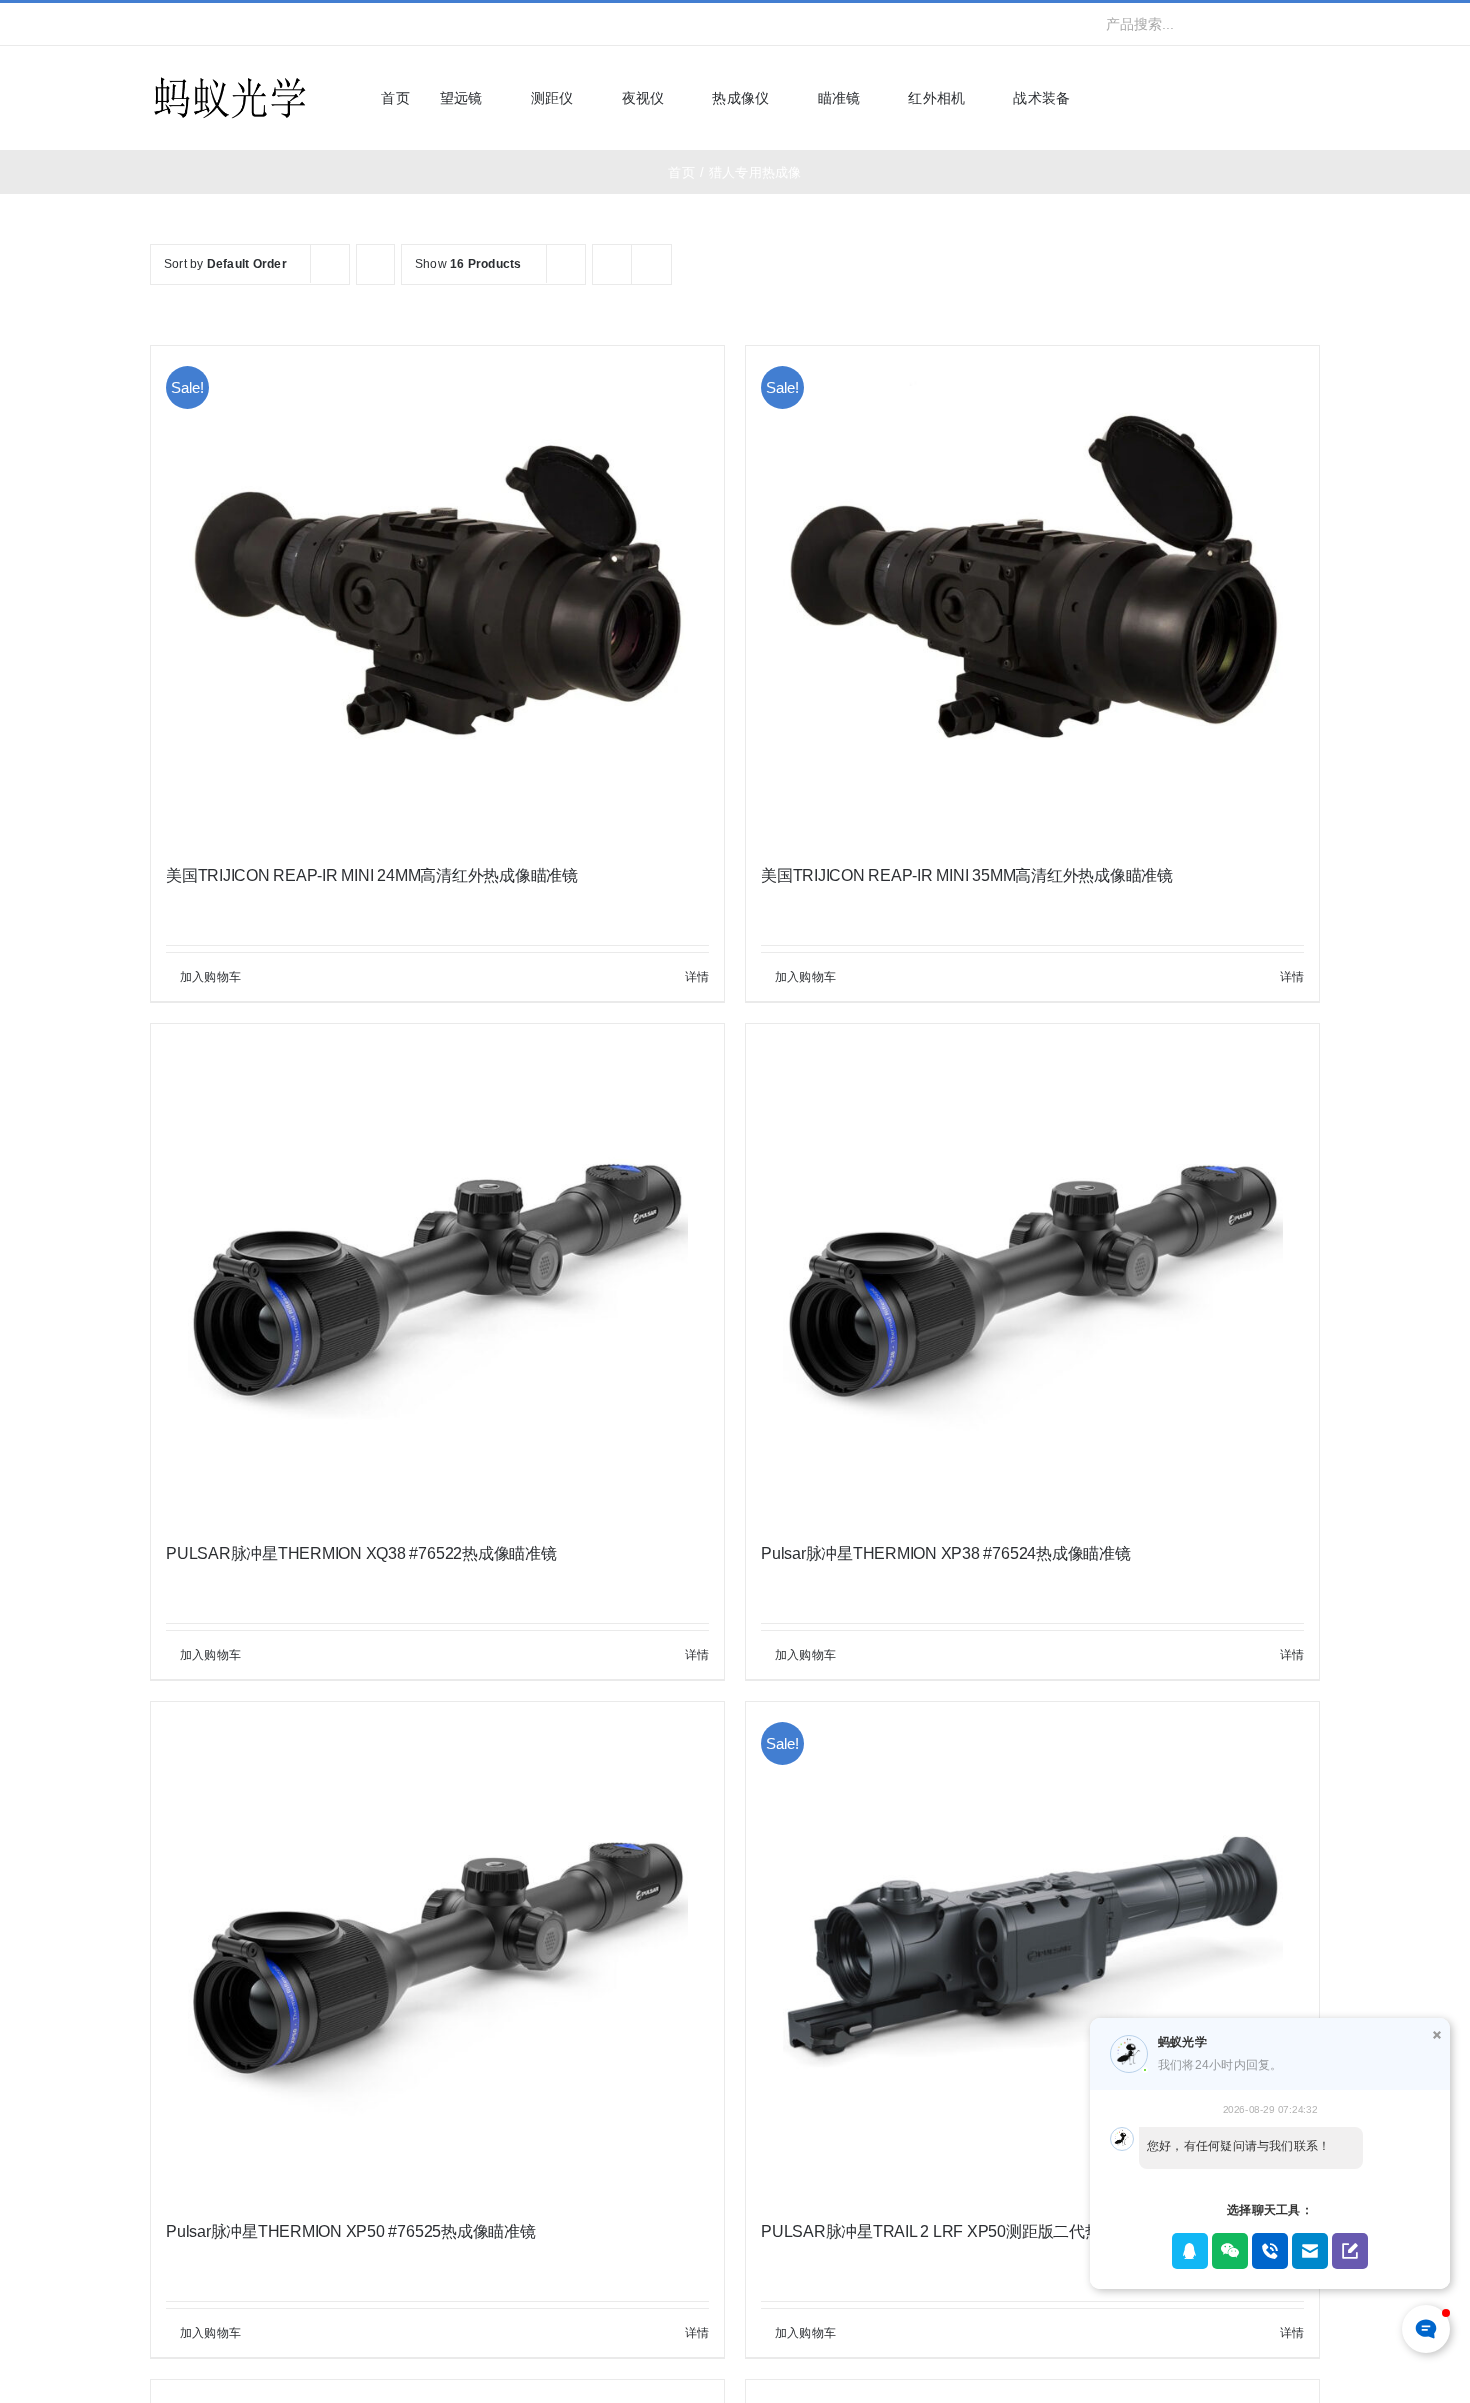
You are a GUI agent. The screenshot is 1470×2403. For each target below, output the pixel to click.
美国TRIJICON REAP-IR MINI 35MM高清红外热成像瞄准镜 (967, 875)
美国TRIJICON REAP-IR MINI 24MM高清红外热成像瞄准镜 (372, 875)
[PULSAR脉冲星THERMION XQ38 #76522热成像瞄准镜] (437, 1274)
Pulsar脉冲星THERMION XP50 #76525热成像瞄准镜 (351, 2231)
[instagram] (220, 24)
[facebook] (156, 24)
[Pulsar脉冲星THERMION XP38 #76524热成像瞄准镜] (1032, 1274)
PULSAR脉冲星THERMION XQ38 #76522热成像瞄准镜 (361, 1553)
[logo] (230, 78)
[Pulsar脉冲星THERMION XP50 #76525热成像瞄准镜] (437, 1952)
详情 (697, 977)
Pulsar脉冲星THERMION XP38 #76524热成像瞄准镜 (946, 1553)
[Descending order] (375, 264)
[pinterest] (285, 24)
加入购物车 (210, 977)
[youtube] (253, 24)
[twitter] (188, 24)
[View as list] (651, 264)
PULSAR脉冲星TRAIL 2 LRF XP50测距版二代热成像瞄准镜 (970, 2231)
